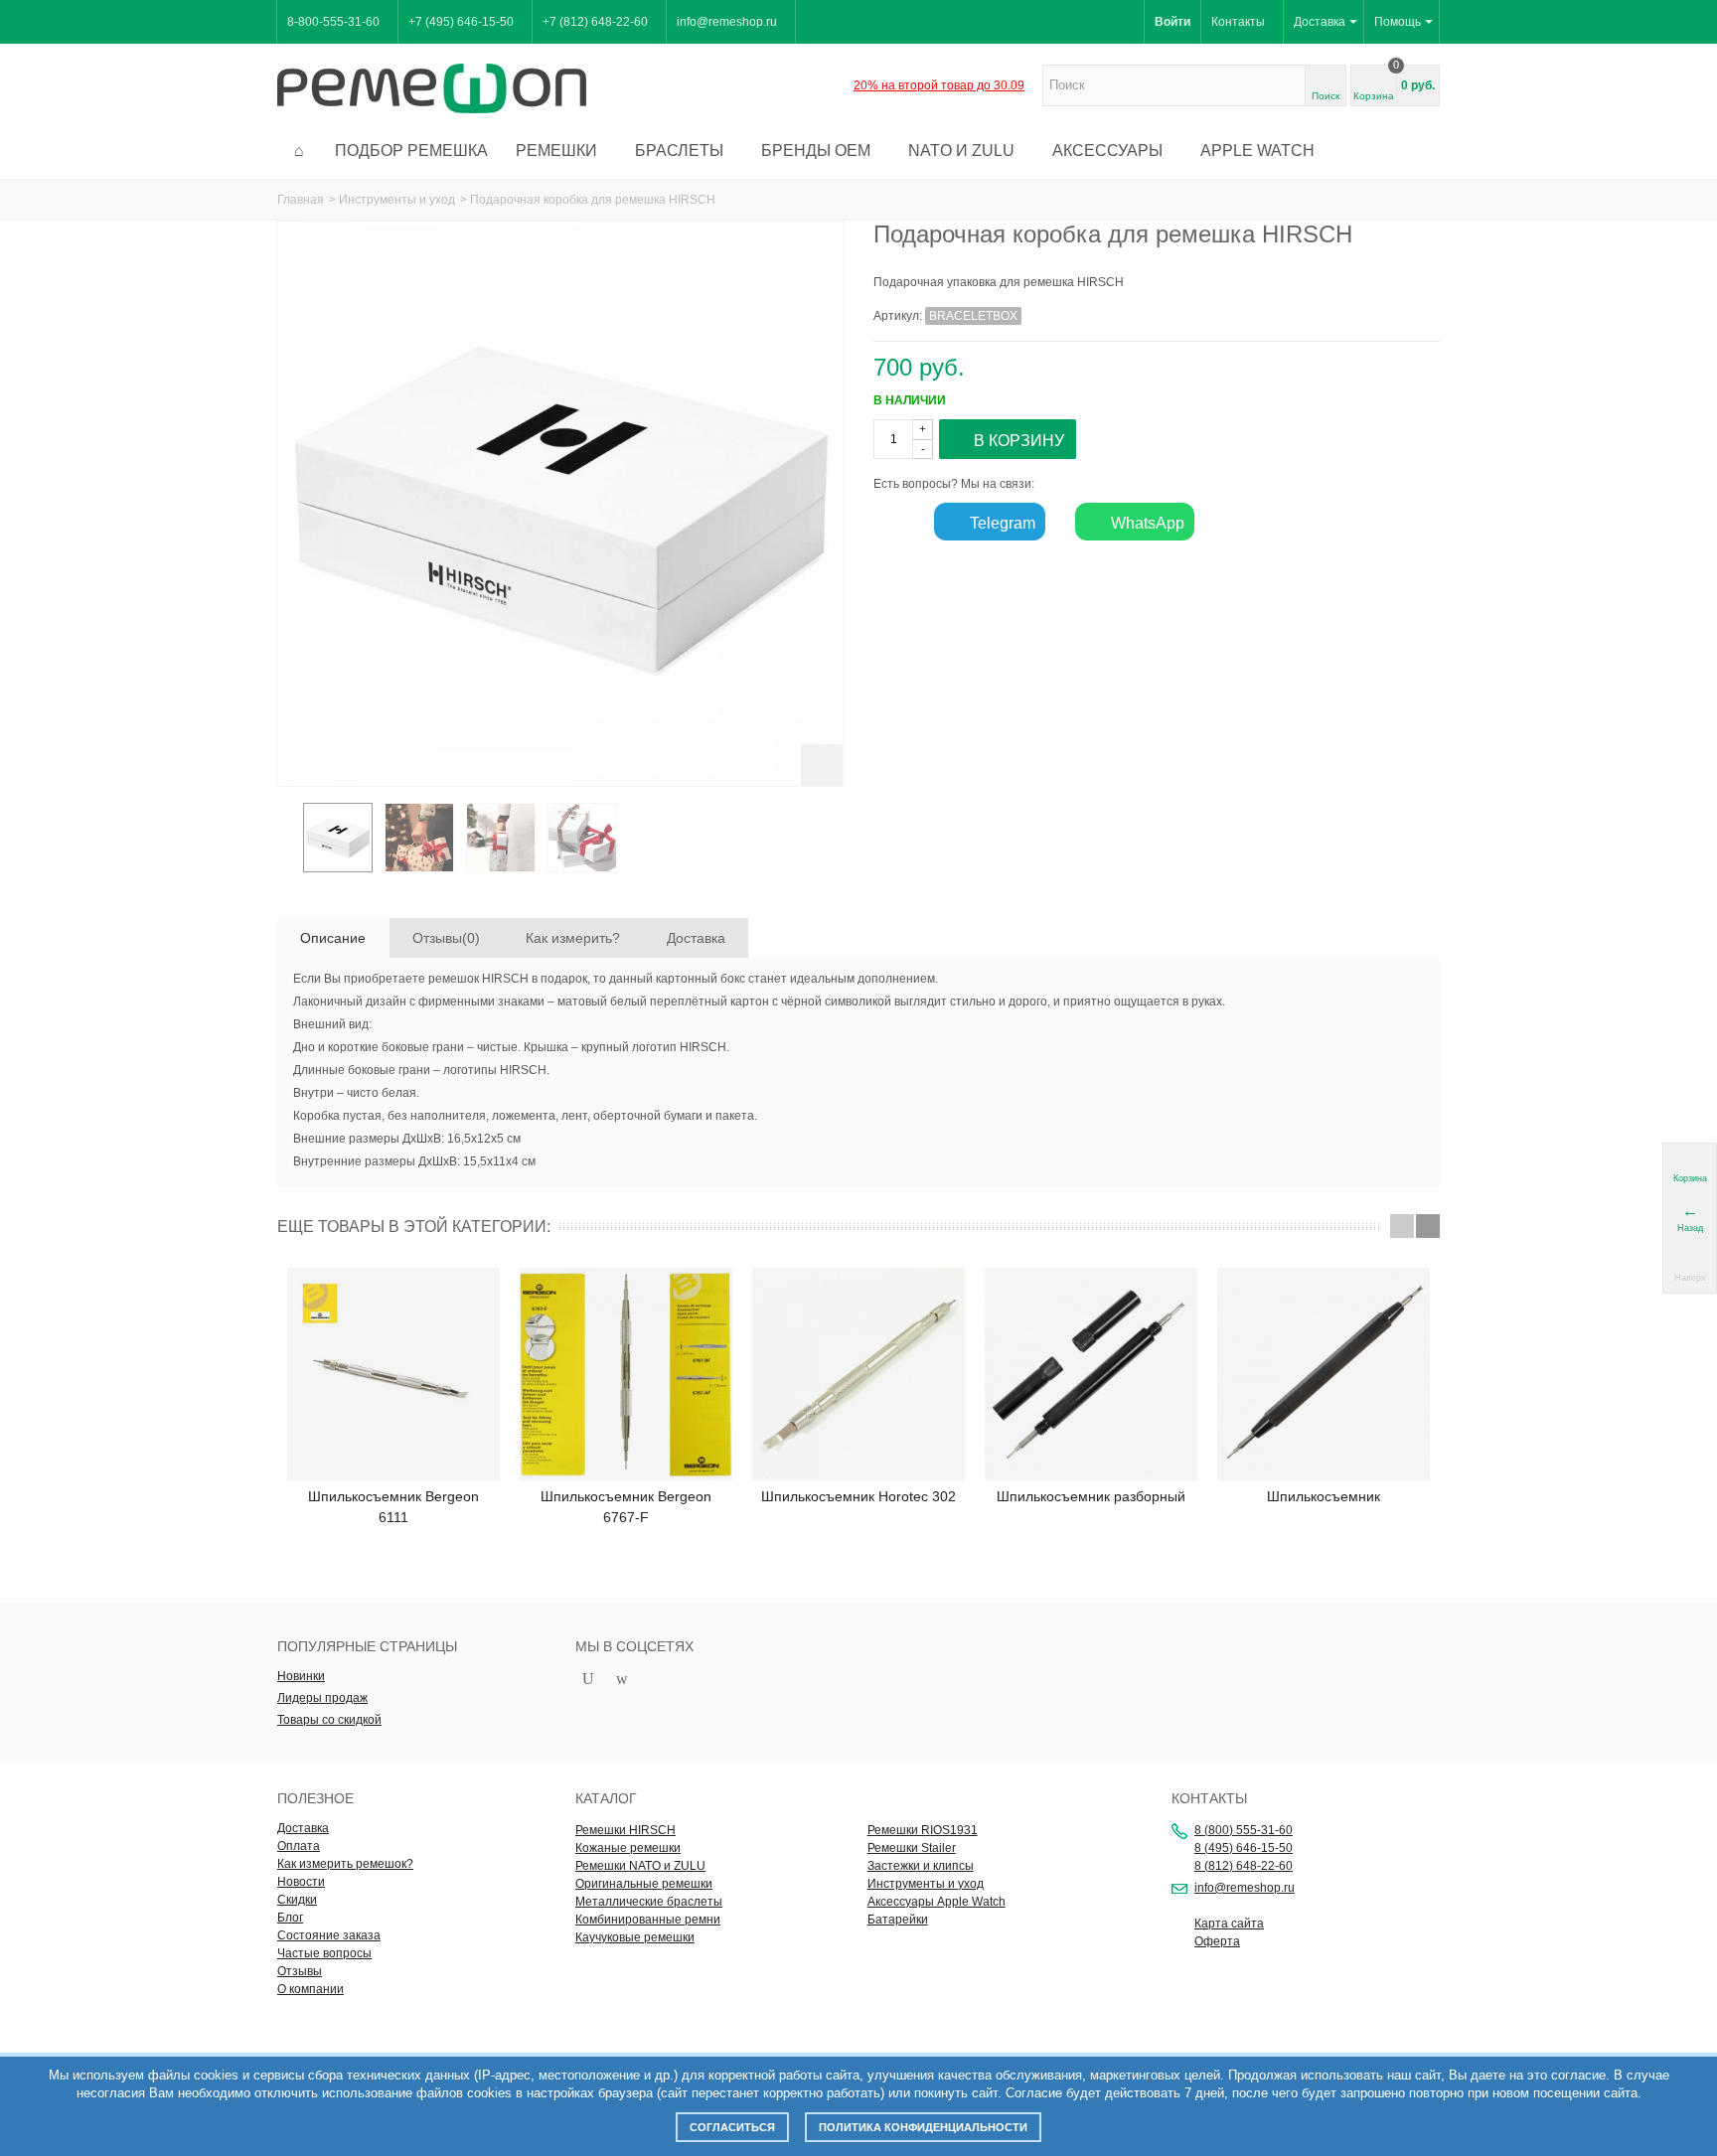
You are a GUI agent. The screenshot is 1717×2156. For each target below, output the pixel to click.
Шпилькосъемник (1324, 1496)
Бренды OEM (816, 151)
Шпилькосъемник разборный (1091, 1496)
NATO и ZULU (961, 151)
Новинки (301, 1676)
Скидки (297, 1900)
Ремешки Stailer (912, 1848)
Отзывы (300, 1971)
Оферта (1217, 1941)
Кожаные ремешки (628, 1848)
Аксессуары (1107, 151)
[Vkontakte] (656, 1680)
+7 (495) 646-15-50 (461, 22)
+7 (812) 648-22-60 (595, 22)
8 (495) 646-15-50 (1244, 1848)
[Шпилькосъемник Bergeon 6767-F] (626, 1374)
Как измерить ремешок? (345, 1864)
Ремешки (556, 151)
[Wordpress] (622, 1680)
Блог (290, 1918)
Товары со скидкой (329, 1720)
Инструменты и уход (397, 200)
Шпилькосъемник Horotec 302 (858, 1496)
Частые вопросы (324, 1953)
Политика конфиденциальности (923, 2127)
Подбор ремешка (411, 151)
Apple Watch (1257, 151)
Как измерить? (573, 938)
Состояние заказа (329, 1935)
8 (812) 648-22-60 (1244, 1866)
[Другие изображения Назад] (287, 844)
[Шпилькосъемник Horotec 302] (858, 1374)
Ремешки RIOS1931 (923, 1830)
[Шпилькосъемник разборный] (1091, 1374)
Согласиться (732, 2127)
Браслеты (679, 151)
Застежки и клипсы (921, 1866)
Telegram (1001, 523)
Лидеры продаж (322, 1698)
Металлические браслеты (649, 1902)
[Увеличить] (822, 765)
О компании (311, 1989)
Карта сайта (1229, 1924)
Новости (301, 1882)
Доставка (1320, 22)
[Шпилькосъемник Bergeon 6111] (393, 1374)
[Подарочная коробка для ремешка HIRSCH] (338, 838)
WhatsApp (1146, 523)
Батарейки (898, 1920)
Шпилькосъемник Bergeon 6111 (393, 1507)
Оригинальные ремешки (644, 1884)
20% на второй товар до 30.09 (939, 85)
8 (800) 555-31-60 (1244, 1830)
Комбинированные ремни (648, 1920)
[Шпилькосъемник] (1324, 1374)
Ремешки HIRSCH (625, 1830)
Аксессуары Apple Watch (937, 1902)
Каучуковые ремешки (635, 1937)
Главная (301, 200)
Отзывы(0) (446, 938)
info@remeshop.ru (727, 22)
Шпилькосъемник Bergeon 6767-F (626, 1507)
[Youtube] (588, 1680)
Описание (333, 938)
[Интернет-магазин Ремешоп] (432, 87)
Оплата (299, 1846)
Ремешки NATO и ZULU (640, 1866)
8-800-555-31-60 (333, 22)
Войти (1172, 22)
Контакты (1238, 22)
